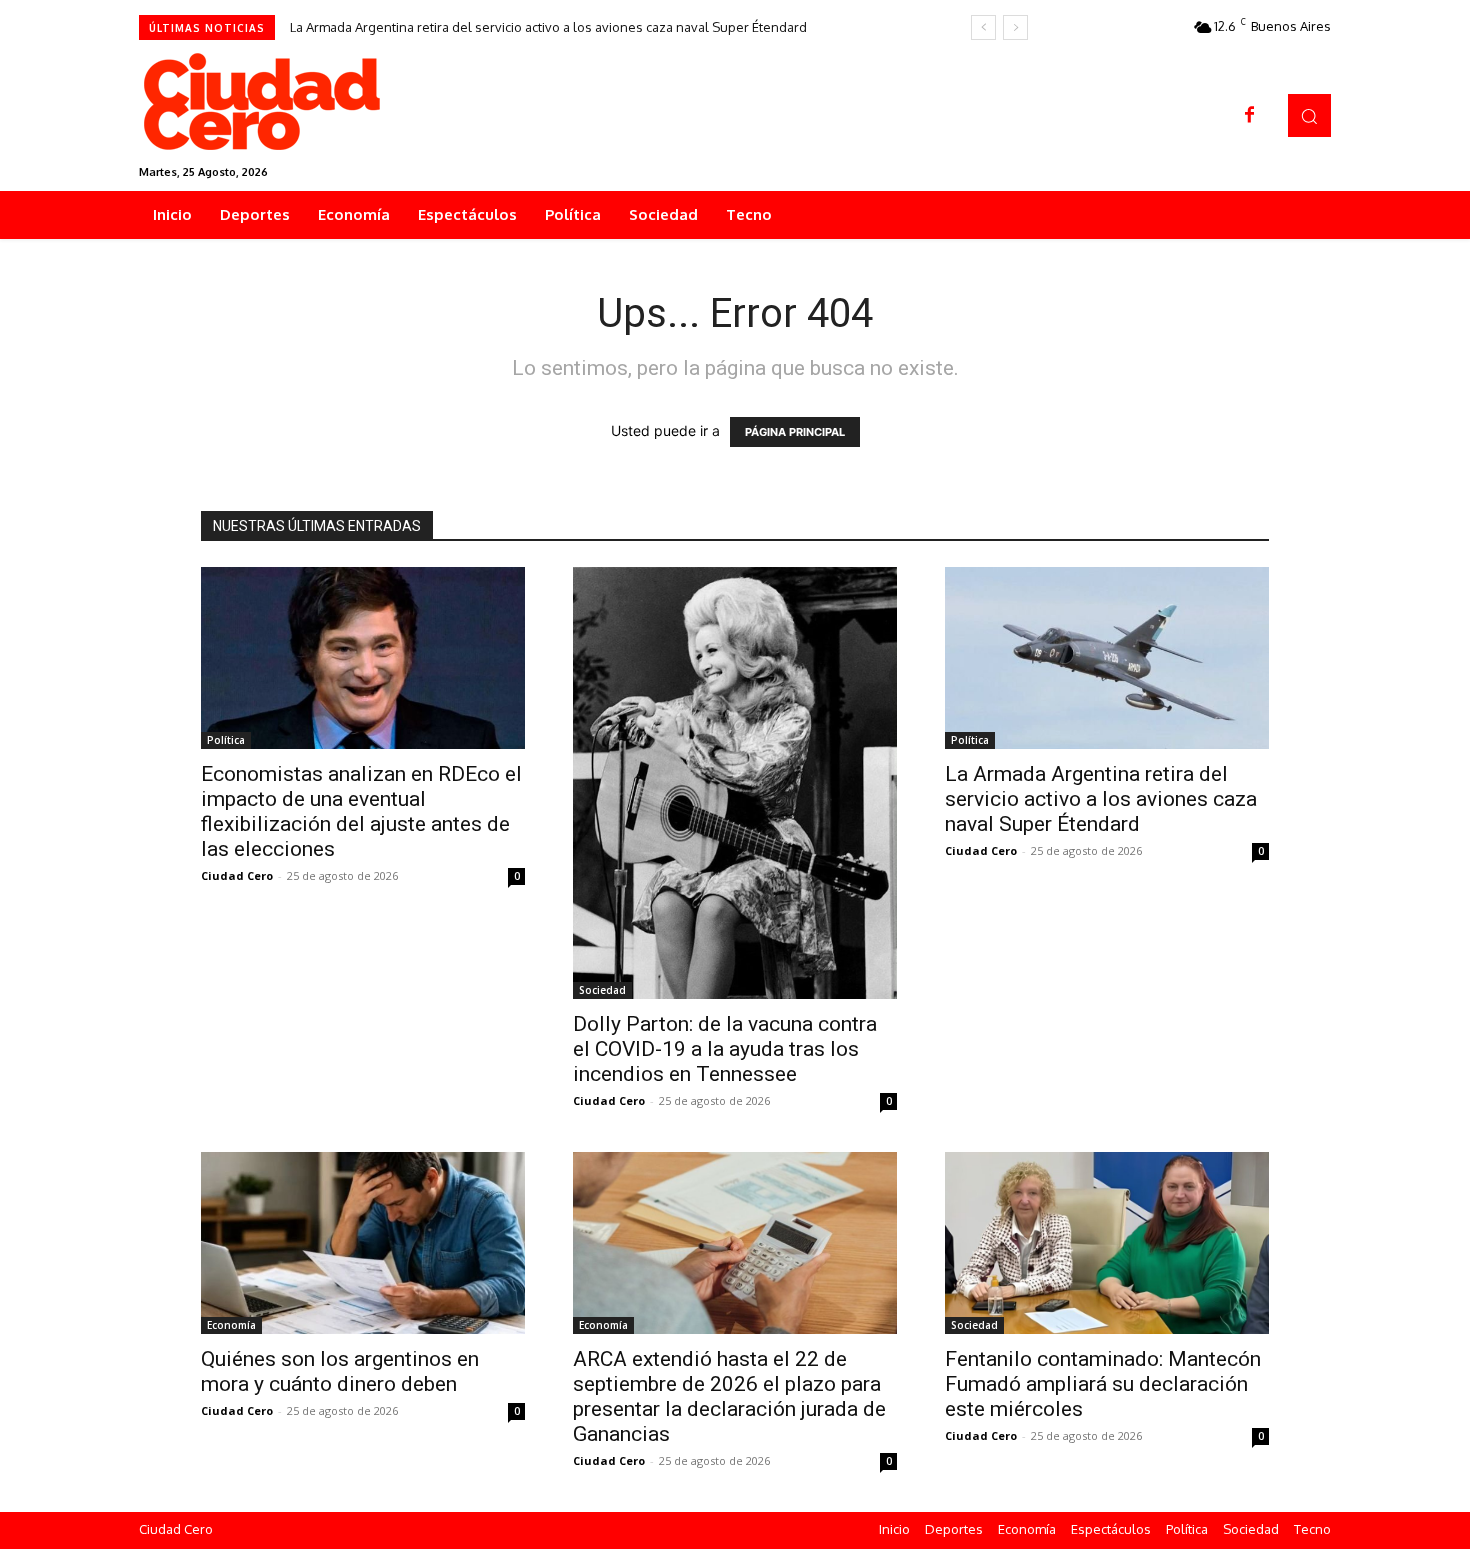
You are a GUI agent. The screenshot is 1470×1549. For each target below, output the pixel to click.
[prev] (983, 27)
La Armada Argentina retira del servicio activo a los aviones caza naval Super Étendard (548, 27)
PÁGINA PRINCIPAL (795, 432)
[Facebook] (1250, 116)
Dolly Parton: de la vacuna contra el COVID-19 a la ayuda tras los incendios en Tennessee (725, 1049)
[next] (1015, 27)
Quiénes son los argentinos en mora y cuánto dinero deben (340, 1371)
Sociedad (602, 990)
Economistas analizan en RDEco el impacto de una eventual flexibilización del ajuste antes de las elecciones (361, 811)
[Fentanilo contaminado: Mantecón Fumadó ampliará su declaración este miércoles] (1107, 1243)
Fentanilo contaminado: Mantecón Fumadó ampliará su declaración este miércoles (1103, 1384)
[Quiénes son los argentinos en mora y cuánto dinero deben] (363, 1243)
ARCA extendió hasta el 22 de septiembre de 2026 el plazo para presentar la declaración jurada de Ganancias (729, 1396)
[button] (1309, 115)
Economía (231, 1325)
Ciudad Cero (237, 875)
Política (226, 740)
